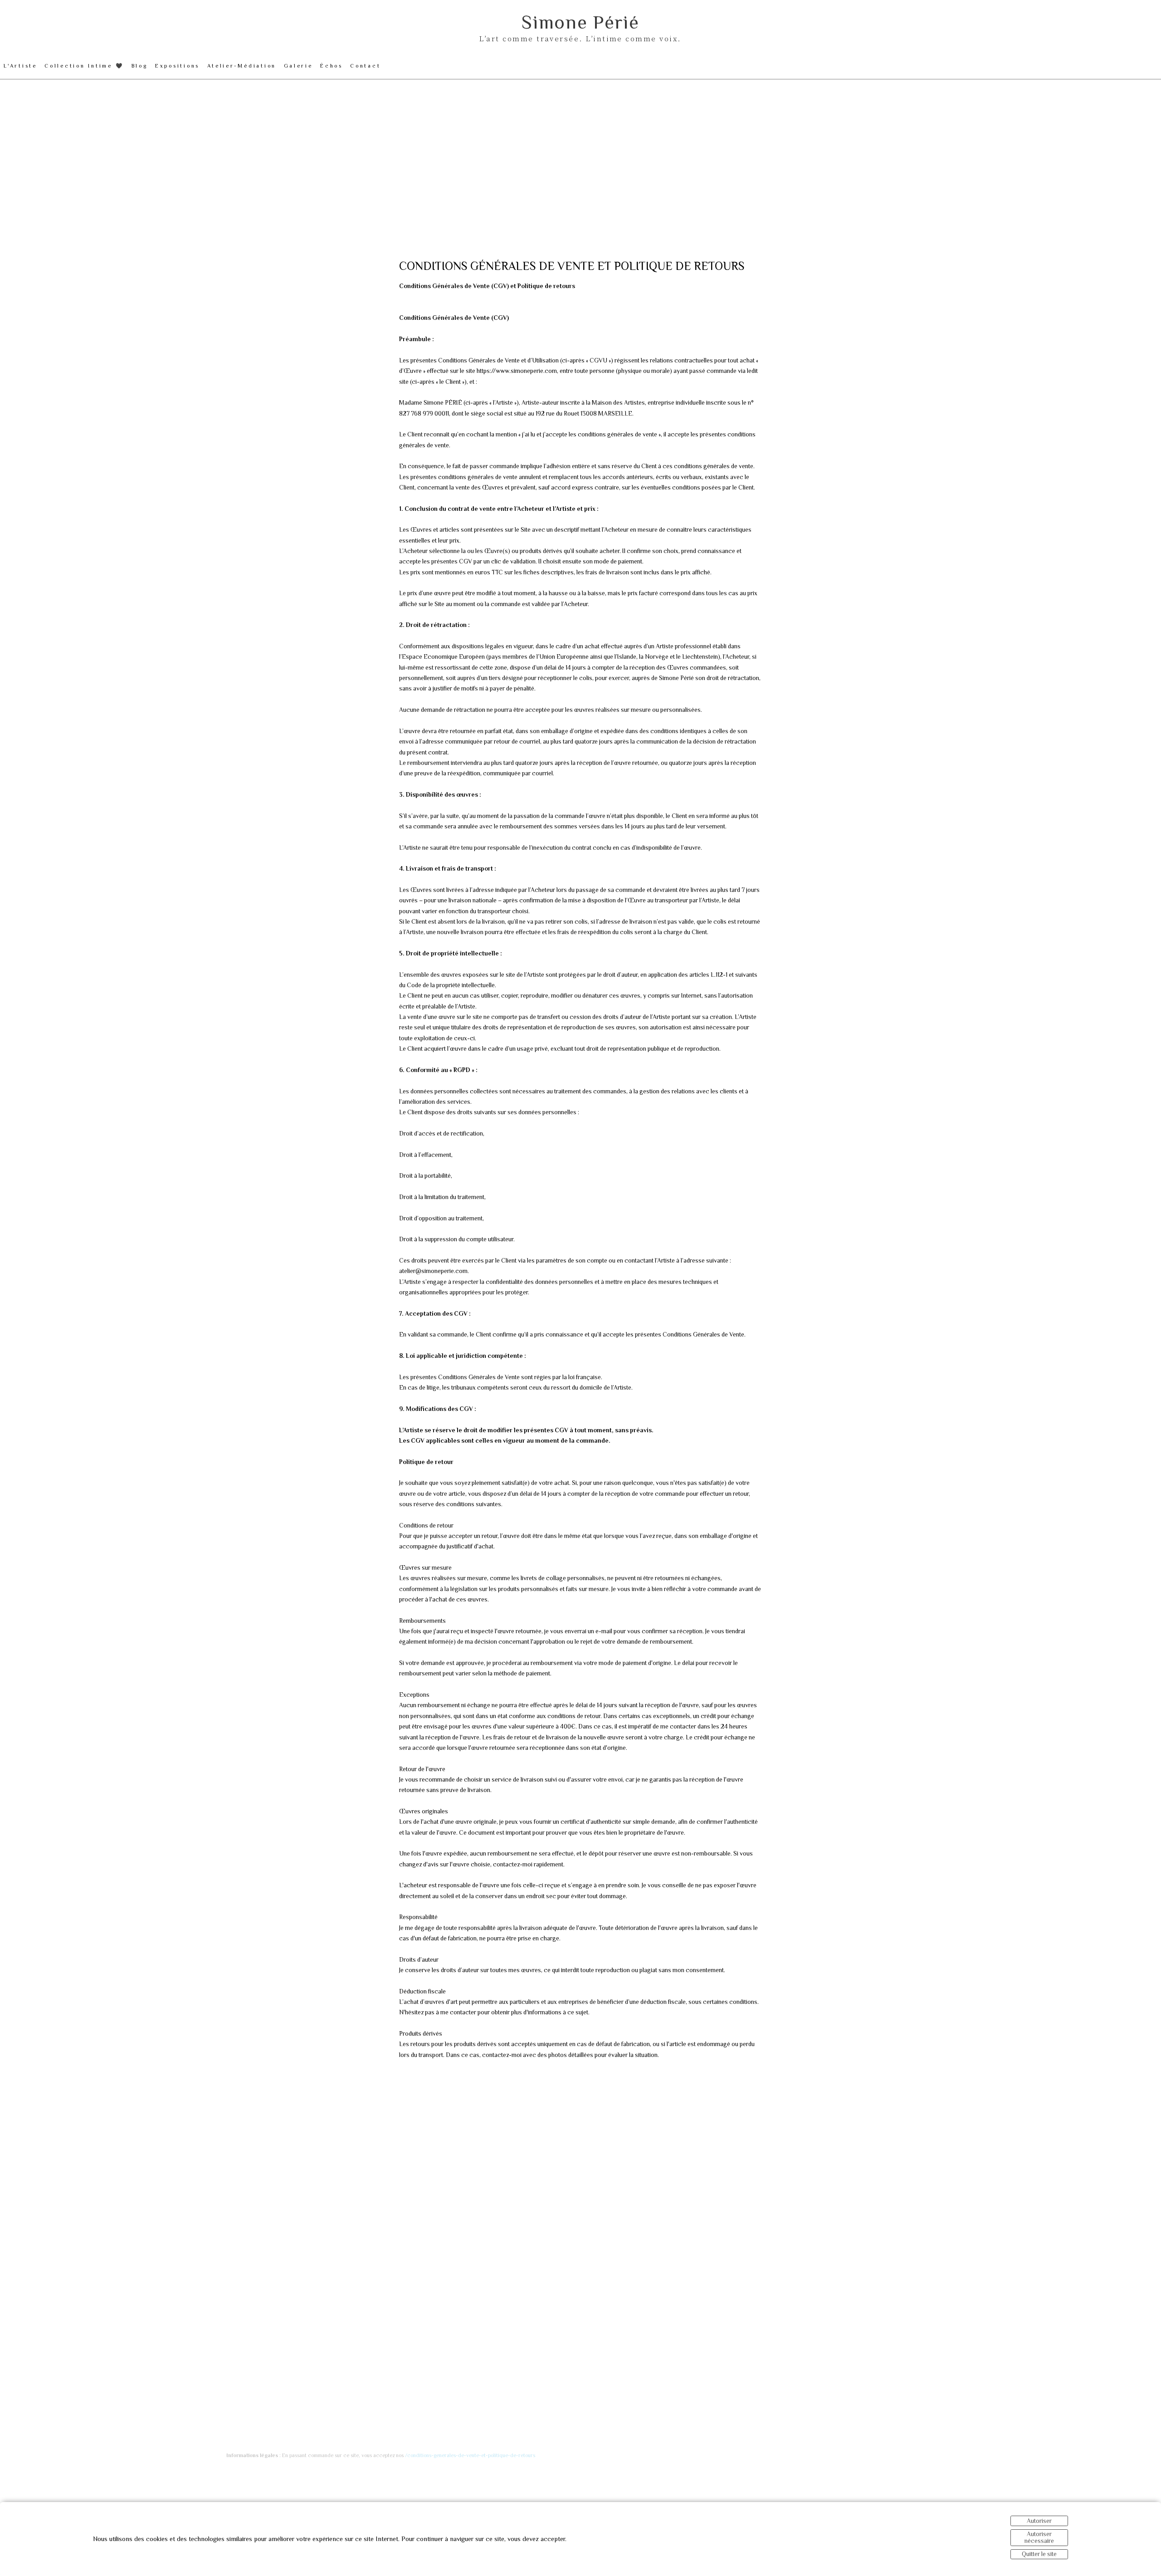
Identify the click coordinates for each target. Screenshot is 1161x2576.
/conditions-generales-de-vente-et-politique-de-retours (470, 2455)
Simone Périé (580, 22)
